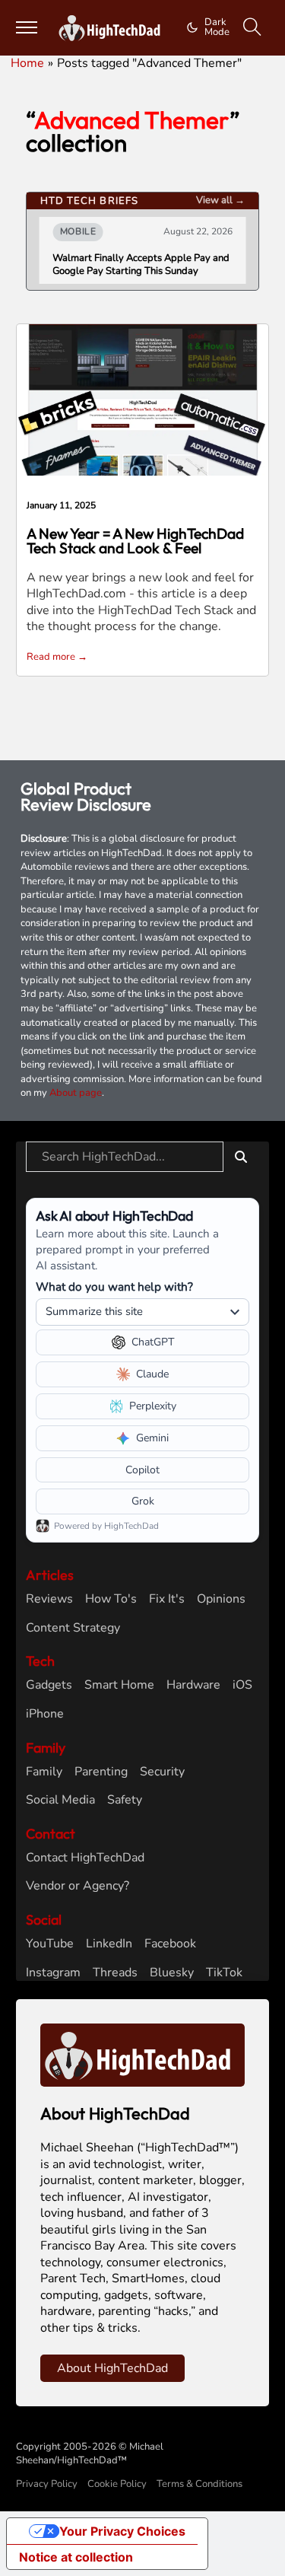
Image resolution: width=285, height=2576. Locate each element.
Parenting (101, 1772)
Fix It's (167, 1599)
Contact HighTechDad (85, 1858)
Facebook (170, 1944)
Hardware (193, 1685)
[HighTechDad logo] (142, 2055)
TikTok (224, 1973)
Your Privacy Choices (122, 2531)
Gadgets (49, 1685)
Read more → (57, 657)
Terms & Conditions (199, 2484)
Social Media (60, 1800)
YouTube (50, 1944)
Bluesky (172, 1973)
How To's (111, 1599)
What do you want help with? (114, 1286)
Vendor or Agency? (78, 1886)
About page (76, 1093)
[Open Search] (252, 27)
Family (44, 1772)
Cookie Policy (117, 2484)
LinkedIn (109, 1944)
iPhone (45, 1714)
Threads (115, 1973)
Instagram (53, 1973)
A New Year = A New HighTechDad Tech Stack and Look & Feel (135, 541)
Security (162, 1772)
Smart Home (119, 1685)
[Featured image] (143, 399)
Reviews (49, 1599)
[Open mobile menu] (27, 27)
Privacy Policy (47, 2484)
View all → (220, 200)
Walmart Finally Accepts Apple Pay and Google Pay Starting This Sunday (141, 265)
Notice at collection (76, 2557)
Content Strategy (73, 1628)
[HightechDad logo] (112, 28)
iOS (242, 1685)
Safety (125, 1800)
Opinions (221, 1599)
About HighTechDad (112, 2368)
